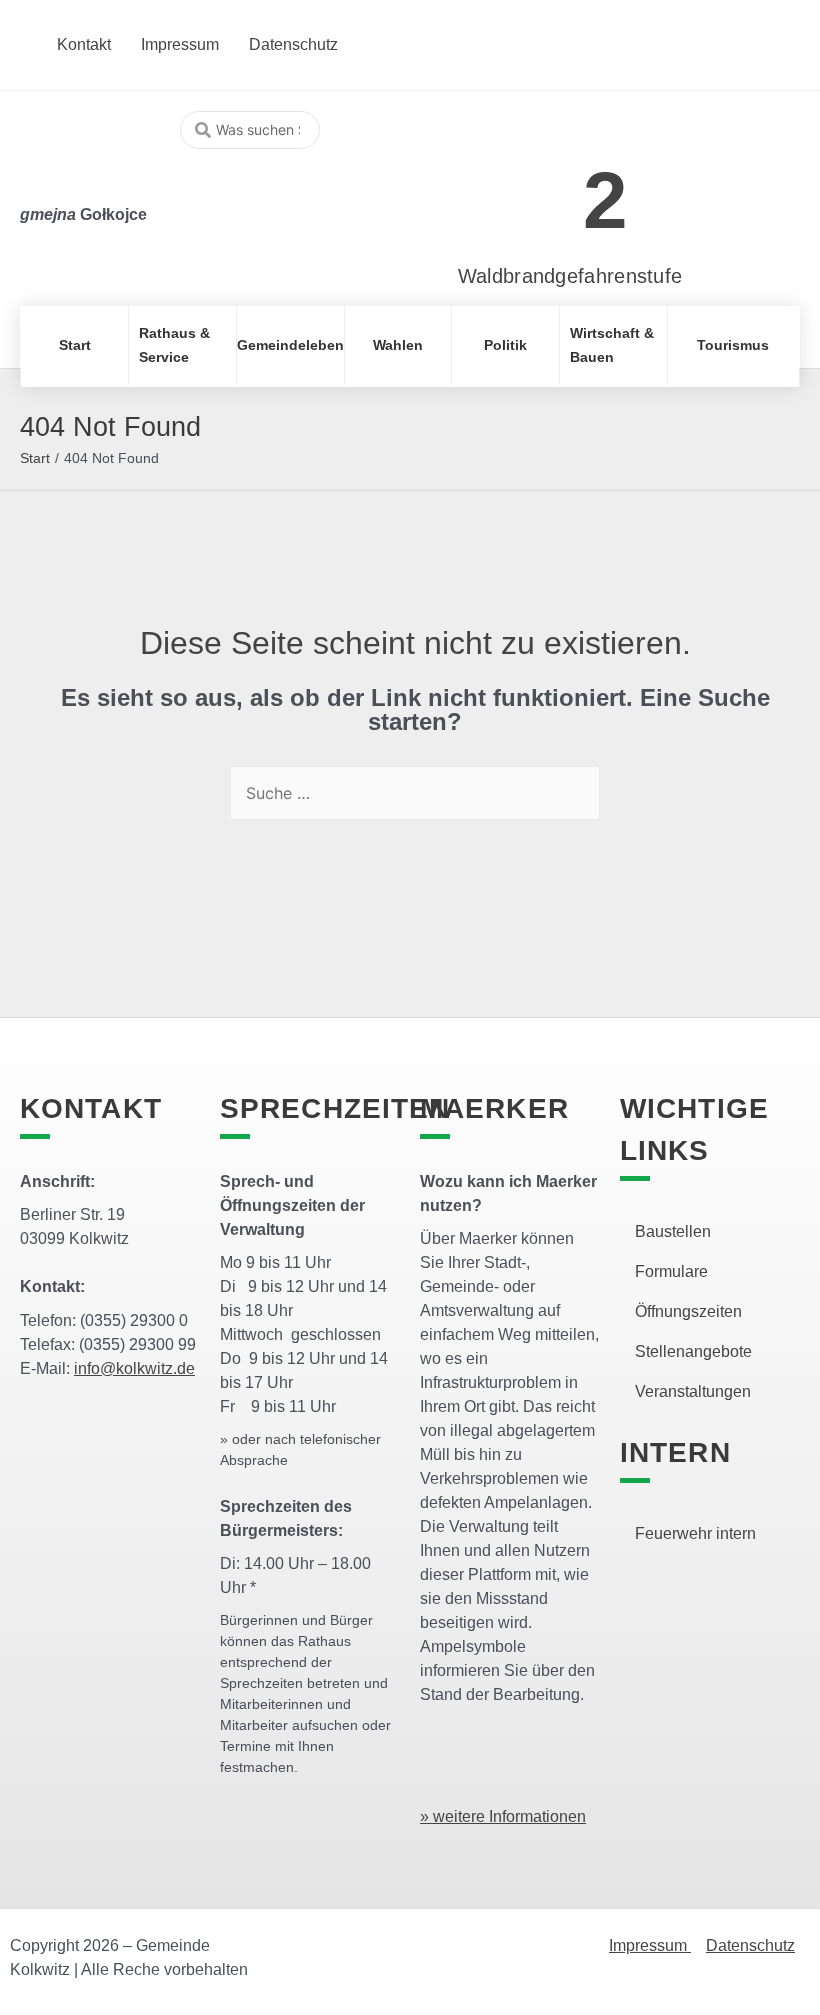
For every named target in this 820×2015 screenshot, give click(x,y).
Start (35, 458)
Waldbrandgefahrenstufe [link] (570, 276)
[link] (540, 189)
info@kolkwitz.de (134, 1368)
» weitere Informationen (503, 1816)
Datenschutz (750, 1945)
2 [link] (605, 200)
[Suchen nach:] (415, 793)
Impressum (650, 1945)
